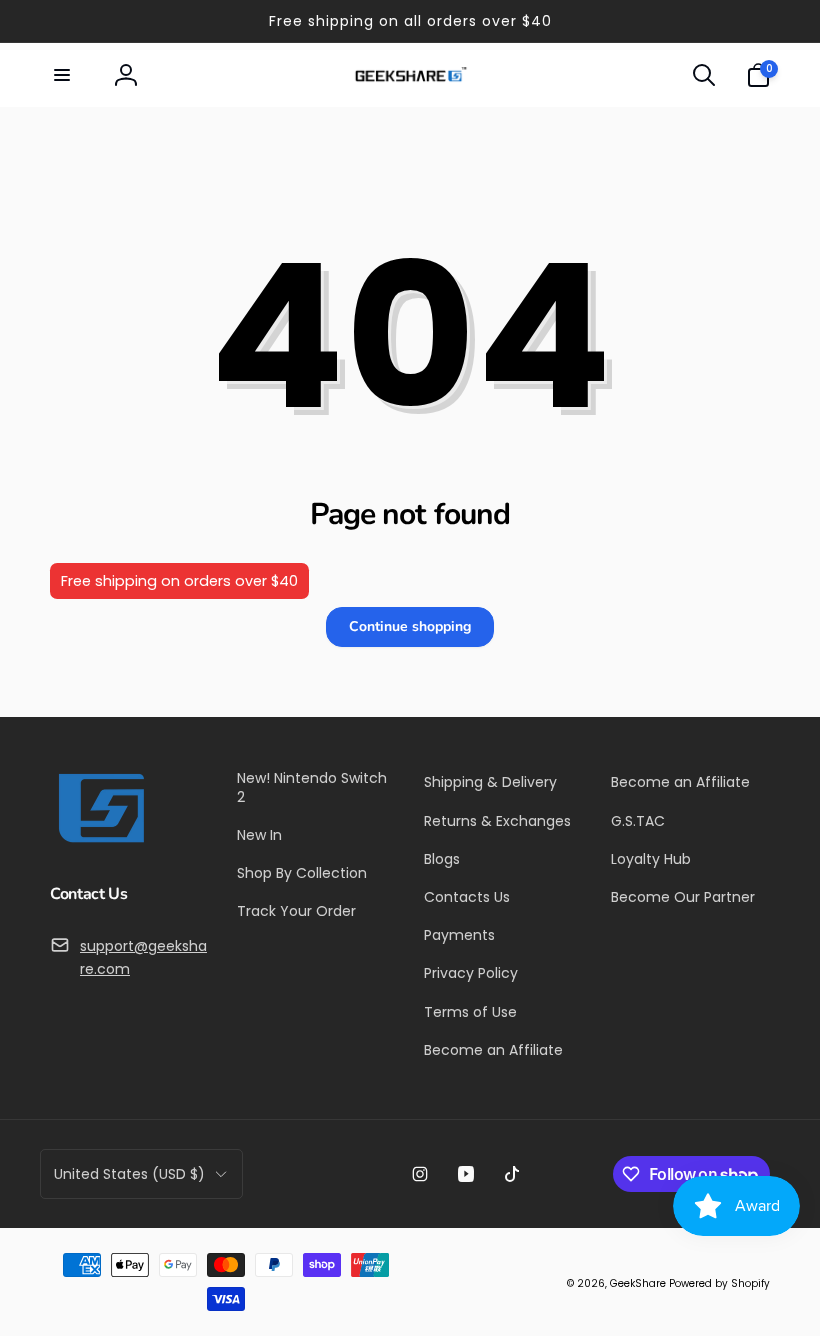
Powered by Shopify (719, 1283)
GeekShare (638, 1283)
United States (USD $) (129, 1174)
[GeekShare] (100, 841)
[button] (62, 75)
